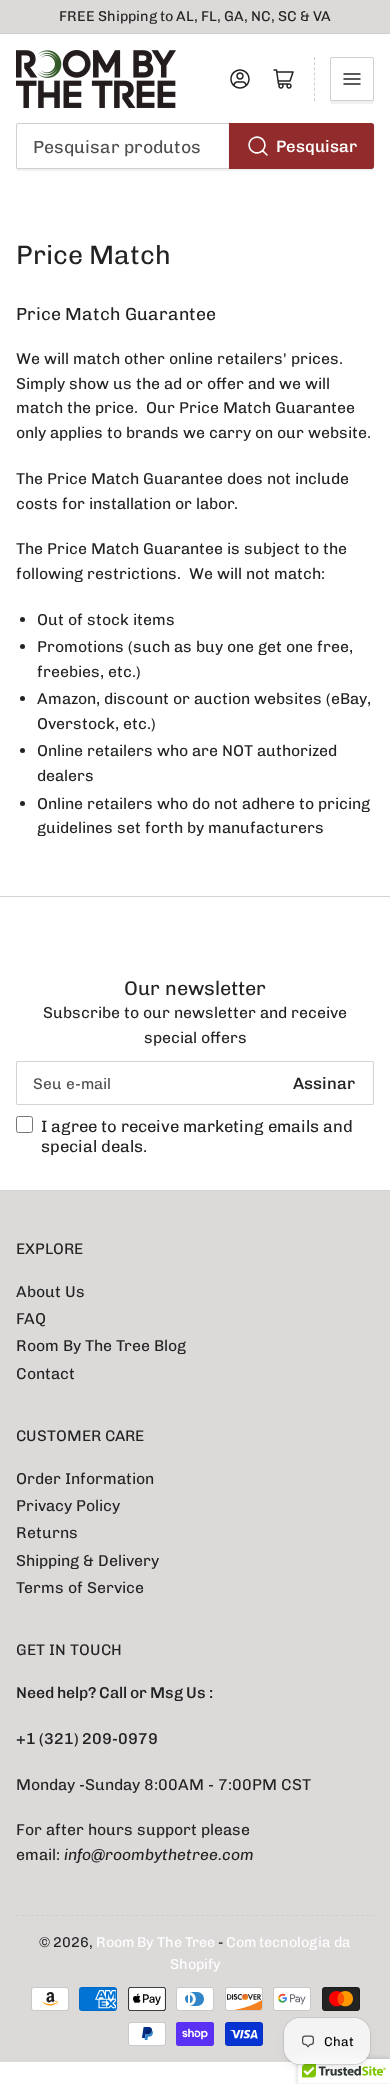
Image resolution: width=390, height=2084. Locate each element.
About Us (50, 1291)
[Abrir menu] (352, 79)
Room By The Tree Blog (101, 1345)
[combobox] (195, 146)
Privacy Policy (68, 1505)
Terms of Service (80, 1587)
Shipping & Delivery (87, 1560)
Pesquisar (316, 146)
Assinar (324, 1083)
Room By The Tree (157, 1942)
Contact (45, 1373)
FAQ (31, 1318)
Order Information (85, 1478)
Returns (47, 1532)
